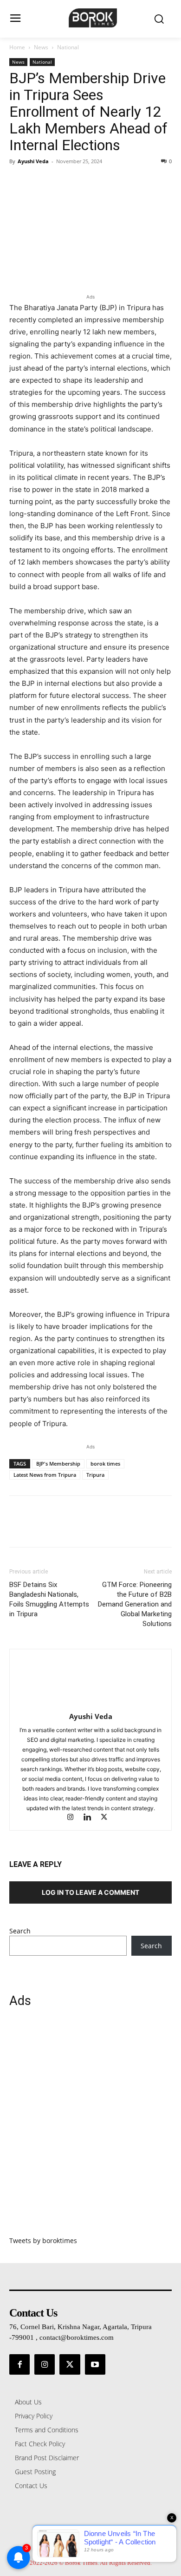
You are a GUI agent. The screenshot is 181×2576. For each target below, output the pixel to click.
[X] (40, 182)
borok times (105, 1464)
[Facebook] (19, 182)
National (68, 47)
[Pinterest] (61, 182)
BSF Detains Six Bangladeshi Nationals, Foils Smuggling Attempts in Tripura (49, 1599)
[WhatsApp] (83, 182)
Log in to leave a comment (90, 1892)
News (41, 47)
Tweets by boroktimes (43, 2241)
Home (17, 47)
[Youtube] (95, 2364)
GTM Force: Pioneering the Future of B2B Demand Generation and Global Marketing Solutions (135, 1604)
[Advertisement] (90, 2127)
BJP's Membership (58, 1464)
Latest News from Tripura (45, 1475)
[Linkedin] (91, 1818)
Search (20, 1931)
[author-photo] (90, 1703)
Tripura (95, 1475)
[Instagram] (75, 1818)
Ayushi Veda (33, 161)
